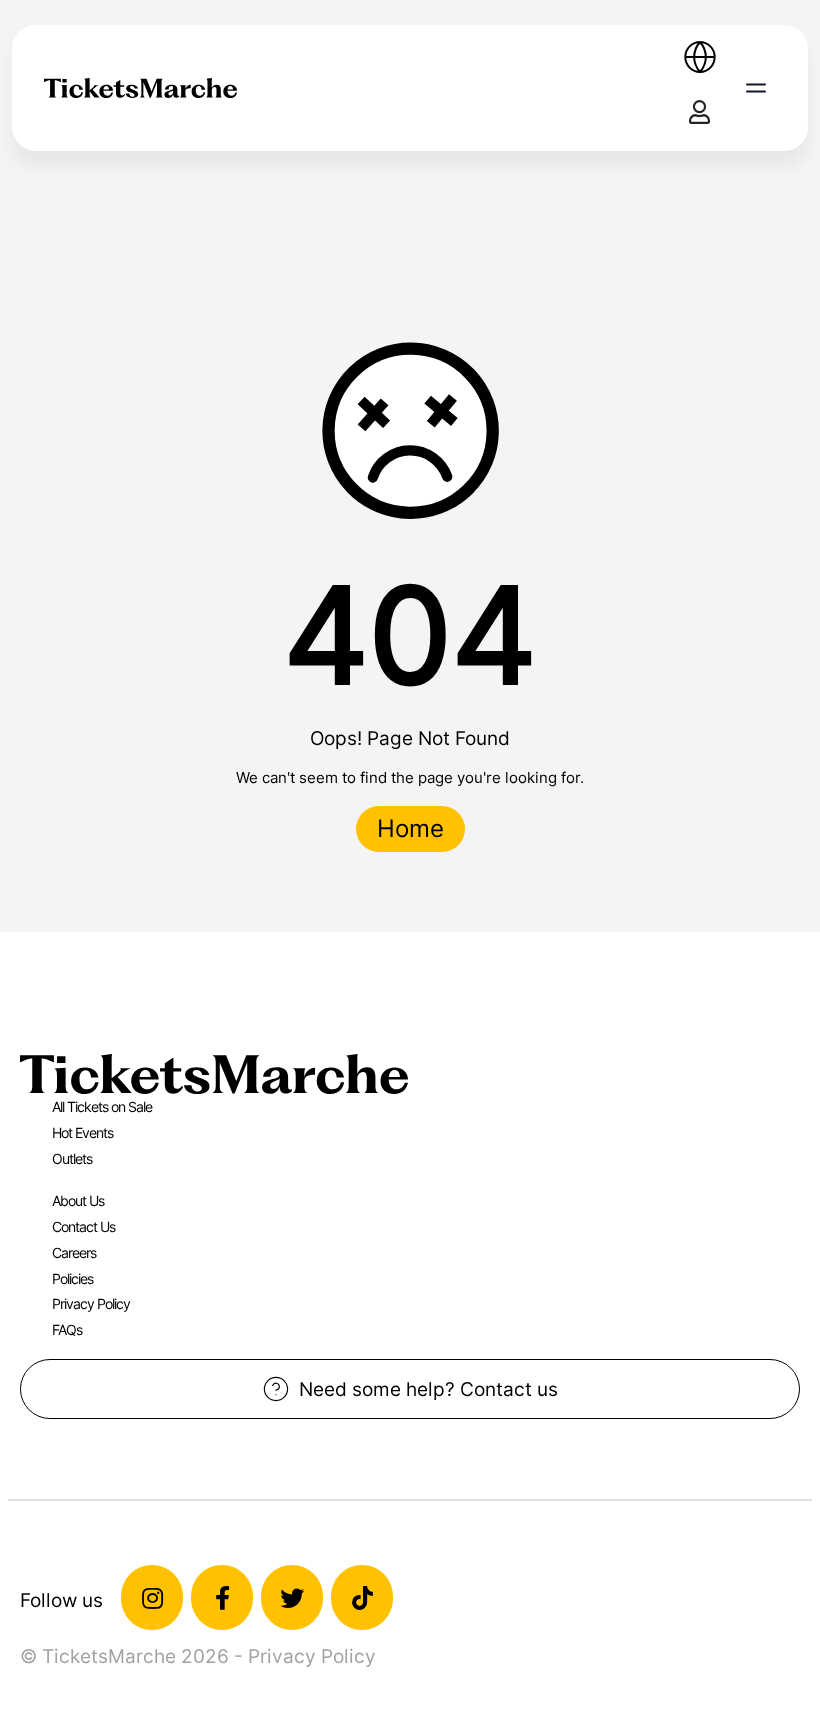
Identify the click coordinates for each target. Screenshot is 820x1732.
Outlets (72, 1158)
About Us (78, 1200)
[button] (756, 88)
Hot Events (82, 1132)
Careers (74, 1252)
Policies (72, 1278)
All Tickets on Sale (102, 1106)
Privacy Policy (91, 1303)
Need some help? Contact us (428, 1389)
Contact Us (83, 1226)
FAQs (67, 1329)
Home (410, 828)
